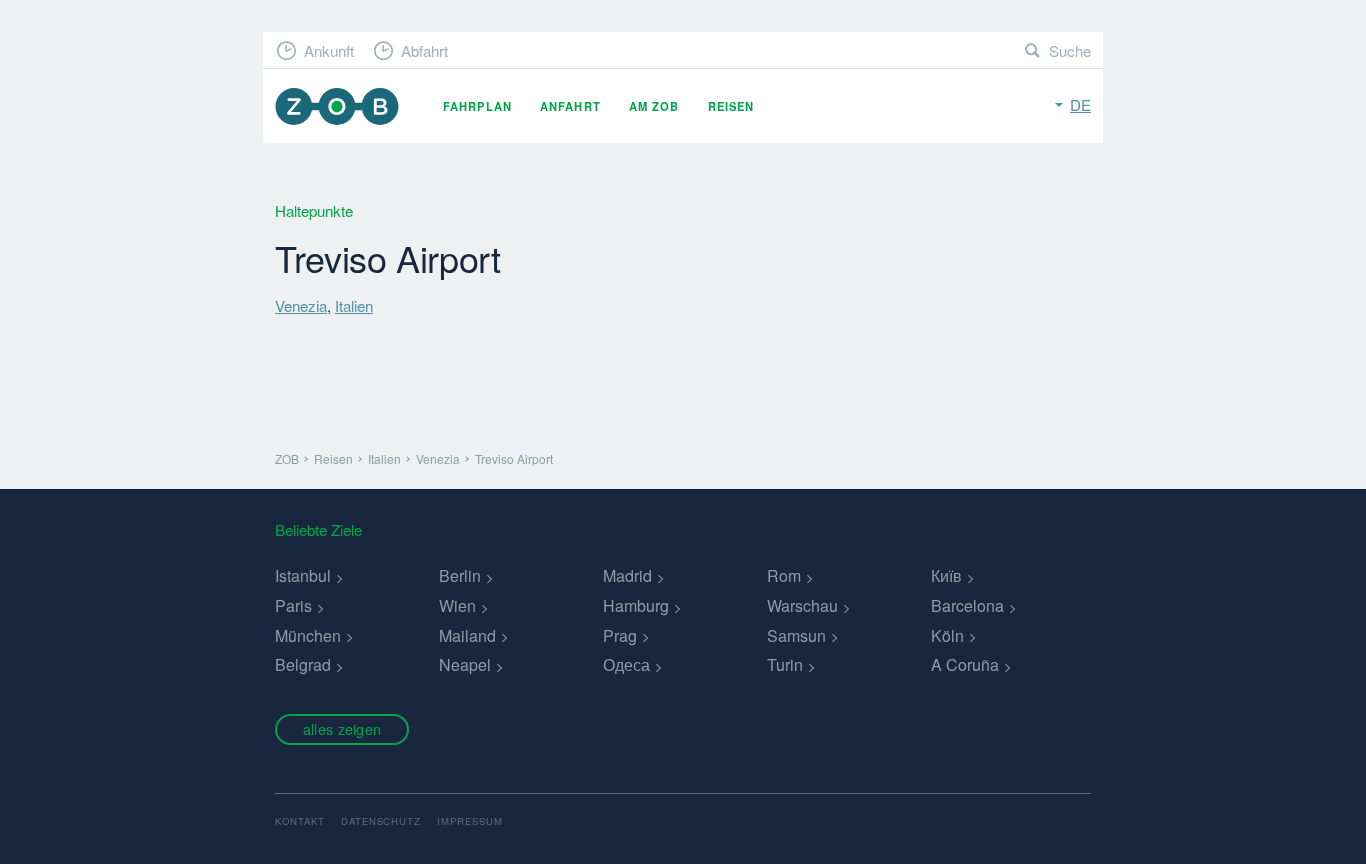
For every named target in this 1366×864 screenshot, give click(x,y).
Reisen (731, 106)
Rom (784, 575)
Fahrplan (477, 106)
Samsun (796, 635)
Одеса (626, 664)
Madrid (627, 575)
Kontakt (300, 821)
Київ (946, 575)
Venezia (301, 305)
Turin (785, 664)
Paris (293, 605)
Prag (620, 635)
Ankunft (329, 50)
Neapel (465, 664)
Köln (947, 635)
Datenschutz (381, 821)
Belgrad (303, 664)
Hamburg (636, 605)
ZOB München (337, 106)
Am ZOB (654, 106)
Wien (457, 605)
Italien (354, 305)
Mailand (467, 635)
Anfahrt (570, 106)
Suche (1070, 50)
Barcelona (967, 605)
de (1080, 104)
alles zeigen (342, 728)
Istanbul (303, 575)
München (308, 635)
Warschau (802, 605)
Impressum (470, 821)
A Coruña (965, 664)
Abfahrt (424, 50)
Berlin (460, 575)
